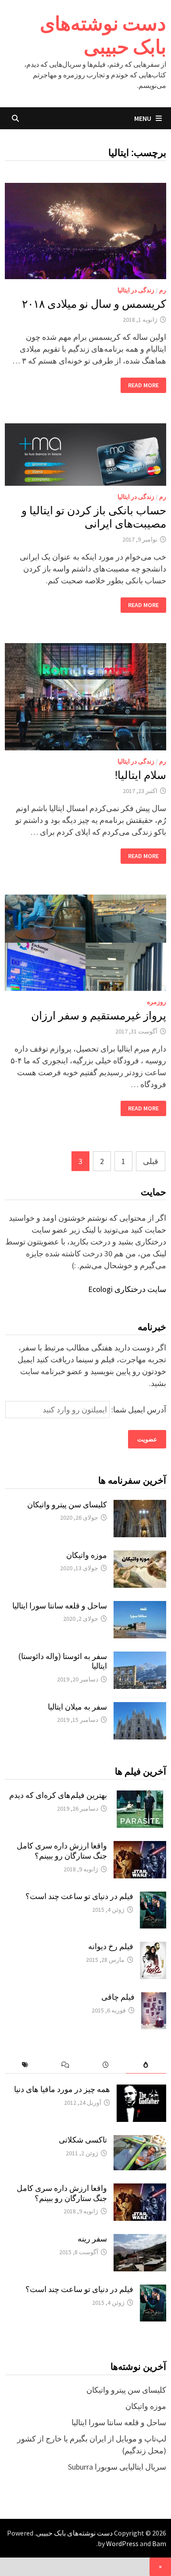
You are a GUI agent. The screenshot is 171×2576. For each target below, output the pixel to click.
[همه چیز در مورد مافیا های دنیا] (141, 2090)
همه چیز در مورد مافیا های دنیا (62, 2089)
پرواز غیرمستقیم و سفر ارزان (99, 1016)
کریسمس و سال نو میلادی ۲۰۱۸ (94, 304)
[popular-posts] (146, 2065)
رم (163, 290)
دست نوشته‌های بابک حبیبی (103, 35)
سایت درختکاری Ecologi (127, 1289)
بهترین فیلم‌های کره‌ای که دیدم (58, 1795)
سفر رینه (92, 2239)
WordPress (122, 2543)
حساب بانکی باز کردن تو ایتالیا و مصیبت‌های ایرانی (94, 517)
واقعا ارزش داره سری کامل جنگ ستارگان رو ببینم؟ (62, 1851)
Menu (143, 118)
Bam (159, 2543)
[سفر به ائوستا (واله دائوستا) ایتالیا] (140, 1657)
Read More (144, 385)
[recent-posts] (106, 2065)
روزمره (157, 1002)
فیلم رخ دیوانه (111, 1946)
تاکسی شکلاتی (83, 2140)
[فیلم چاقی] (154, 1998)
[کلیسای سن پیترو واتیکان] (140, 1506)
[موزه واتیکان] (140, 1556)
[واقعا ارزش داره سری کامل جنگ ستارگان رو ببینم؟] (140, 1847)
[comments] (65, 2065)
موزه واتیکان (87, 1555)
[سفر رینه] (140, 2240)
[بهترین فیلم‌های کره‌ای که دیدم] (140, 1796)
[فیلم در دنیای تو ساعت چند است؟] (153, 1897)
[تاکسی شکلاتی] (140, 2141)
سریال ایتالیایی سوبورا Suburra (117, 2467)
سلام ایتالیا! (141, 775)
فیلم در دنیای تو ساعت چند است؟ (79, 1896)
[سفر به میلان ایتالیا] (140, 1708)
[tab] (146, 2065)
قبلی (151, 1161)
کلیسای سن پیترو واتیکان (67, 1504)
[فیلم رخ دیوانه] (153, 1948)
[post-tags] (25, 2065)
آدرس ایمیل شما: (138, 1410)
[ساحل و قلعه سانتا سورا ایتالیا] (140, 1607)
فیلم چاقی (118, 1997)
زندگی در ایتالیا (136, 290)
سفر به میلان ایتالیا (77, 1707)
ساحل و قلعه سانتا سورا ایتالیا (60, 1606)
